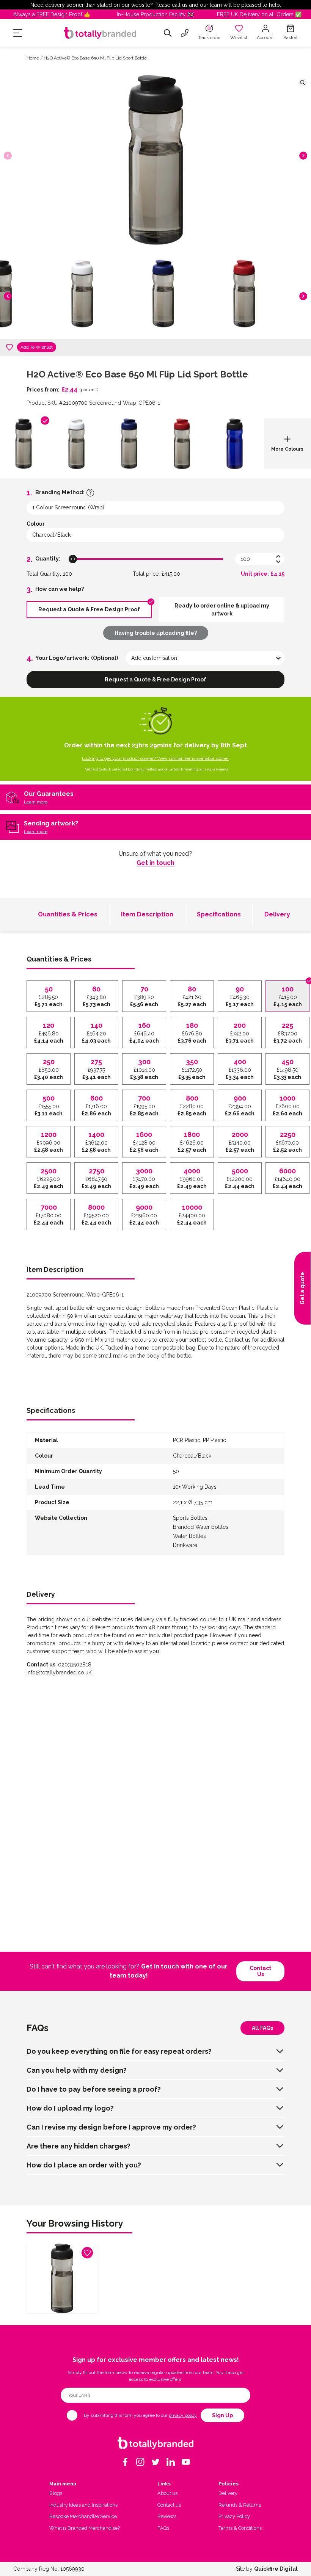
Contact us (260, 1971)
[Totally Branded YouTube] (186, 2462)
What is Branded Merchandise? (85, 2528)
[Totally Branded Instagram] (140, 2462)
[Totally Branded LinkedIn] (171, 2462)
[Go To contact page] (185, 33)
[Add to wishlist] (9, 347)
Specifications (219, 914)
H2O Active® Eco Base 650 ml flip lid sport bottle (95, 58)
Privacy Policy (234, 2516)
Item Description (147, 914)
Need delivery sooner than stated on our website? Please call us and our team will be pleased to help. (156, 5)
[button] (303, 156)
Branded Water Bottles (201, 1527)
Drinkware (185, 1545)
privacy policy (183, 2415)
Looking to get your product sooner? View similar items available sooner (155, 758)
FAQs (163, 2528)
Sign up (222, 2415)
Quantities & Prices (68, 914)
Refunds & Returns (240, 2505)
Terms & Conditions (240, 2528)
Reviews (167, 2516)
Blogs (56, 2493)
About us (167, 2493)
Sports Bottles (190, 1518)
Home (33, 58)
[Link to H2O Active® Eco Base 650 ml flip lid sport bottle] (62, 2278)
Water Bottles (189, 1536)
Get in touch (155, 863)
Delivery (277, 914)
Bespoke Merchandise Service (83, 2516)
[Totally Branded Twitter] (155, 2462)
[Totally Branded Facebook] (125, 2462)
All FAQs (262, 2028)
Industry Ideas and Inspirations (83, 2505)
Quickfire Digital (276, 2569)
